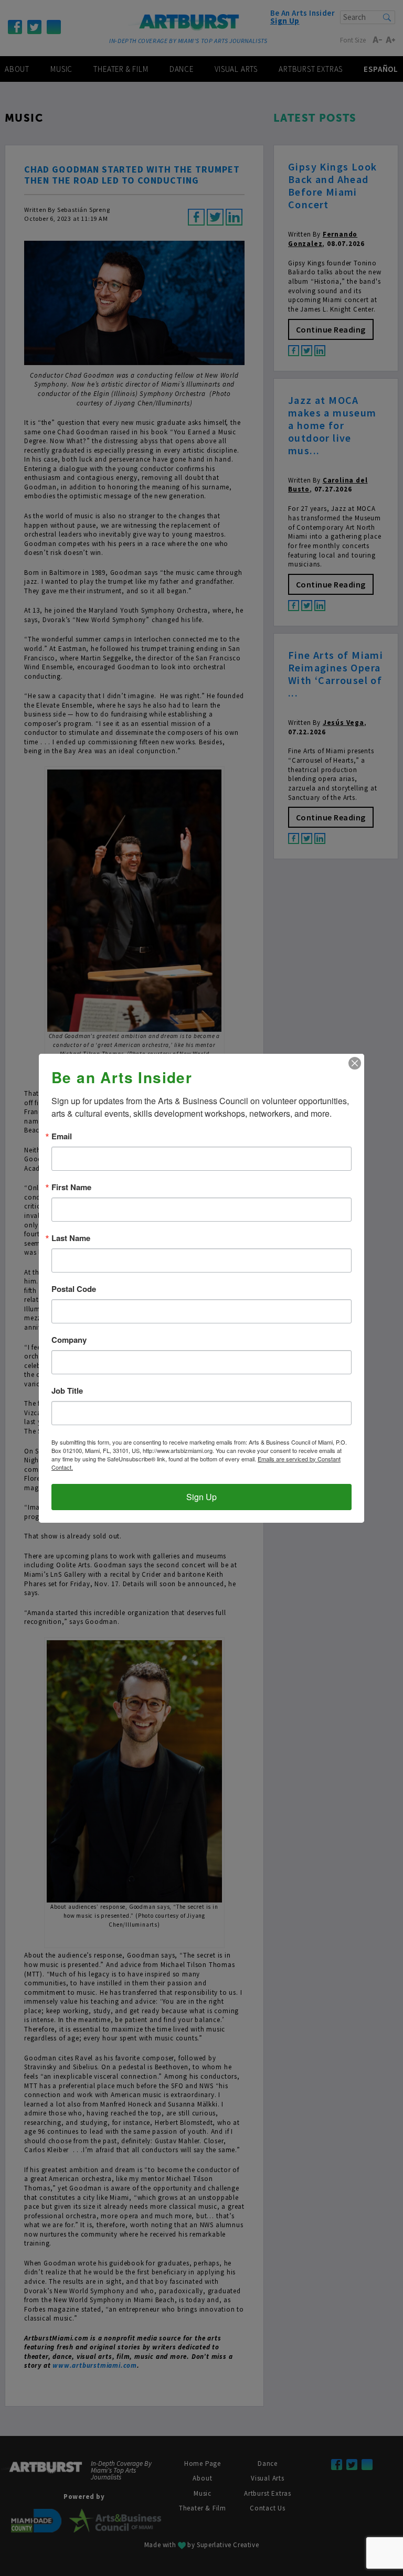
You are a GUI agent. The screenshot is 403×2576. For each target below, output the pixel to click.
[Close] (355, 1063)
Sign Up (201, 1497)
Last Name (71, 1238)
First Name (71, 1187)
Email (62, 1136)
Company (69, 1340)
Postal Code (74, 1289)
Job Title (67, 1391)
